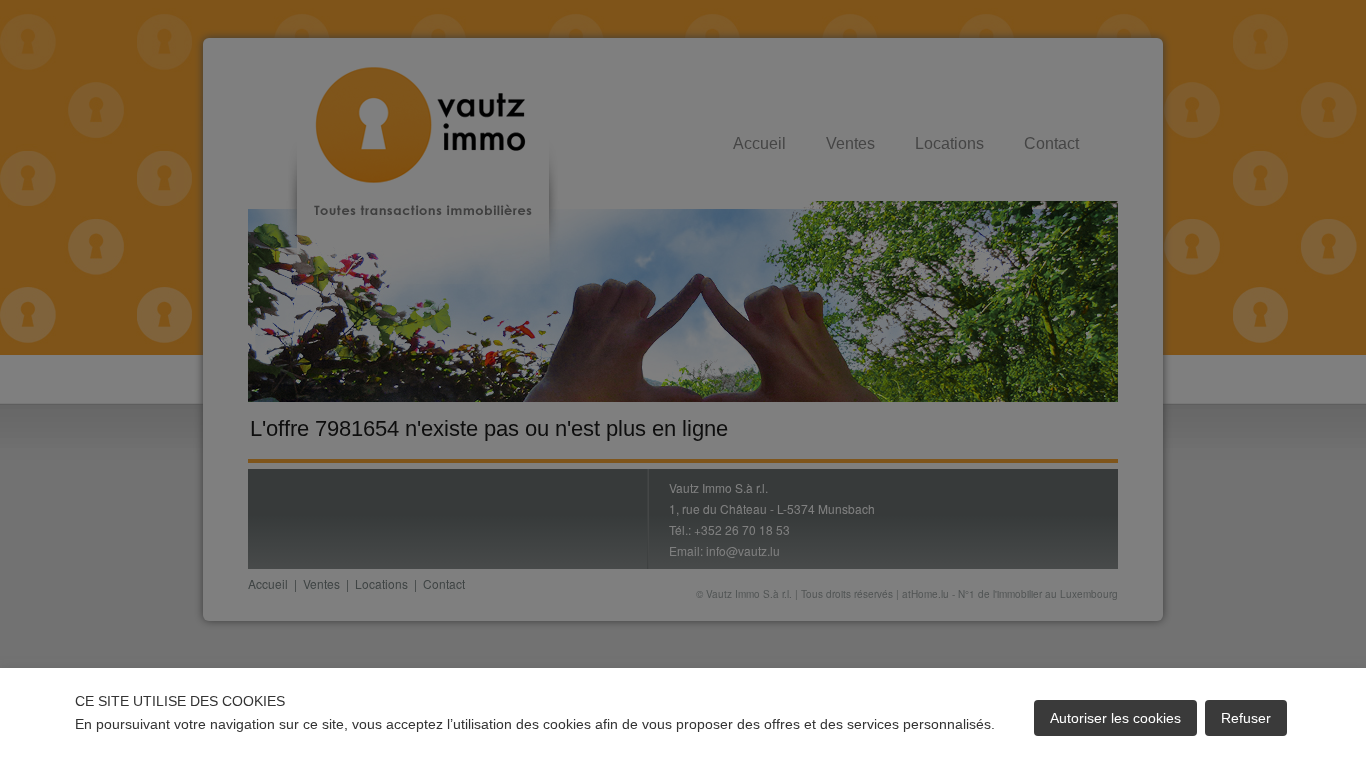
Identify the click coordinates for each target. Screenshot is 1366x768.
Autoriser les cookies (1115, 718)
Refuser (1246, 718)
